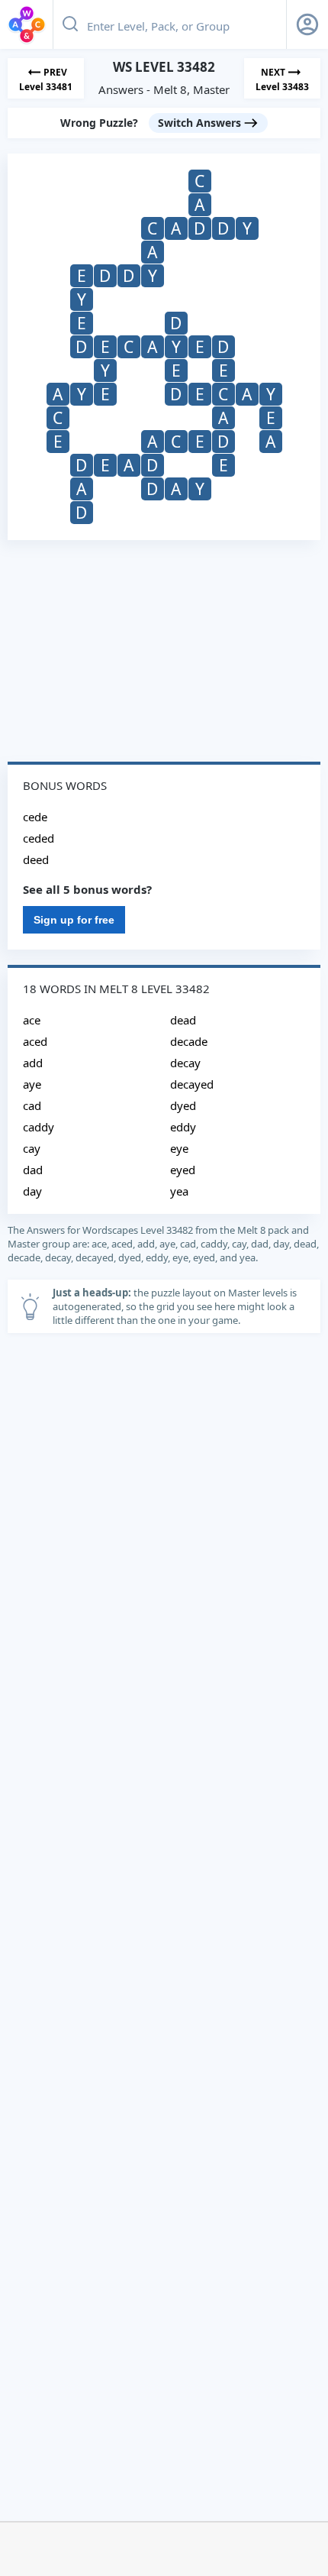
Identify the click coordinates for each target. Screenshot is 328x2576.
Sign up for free (74, 920)
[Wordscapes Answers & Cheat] (27, 24)
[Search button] (70, 24)
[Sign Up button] (307, 24)
